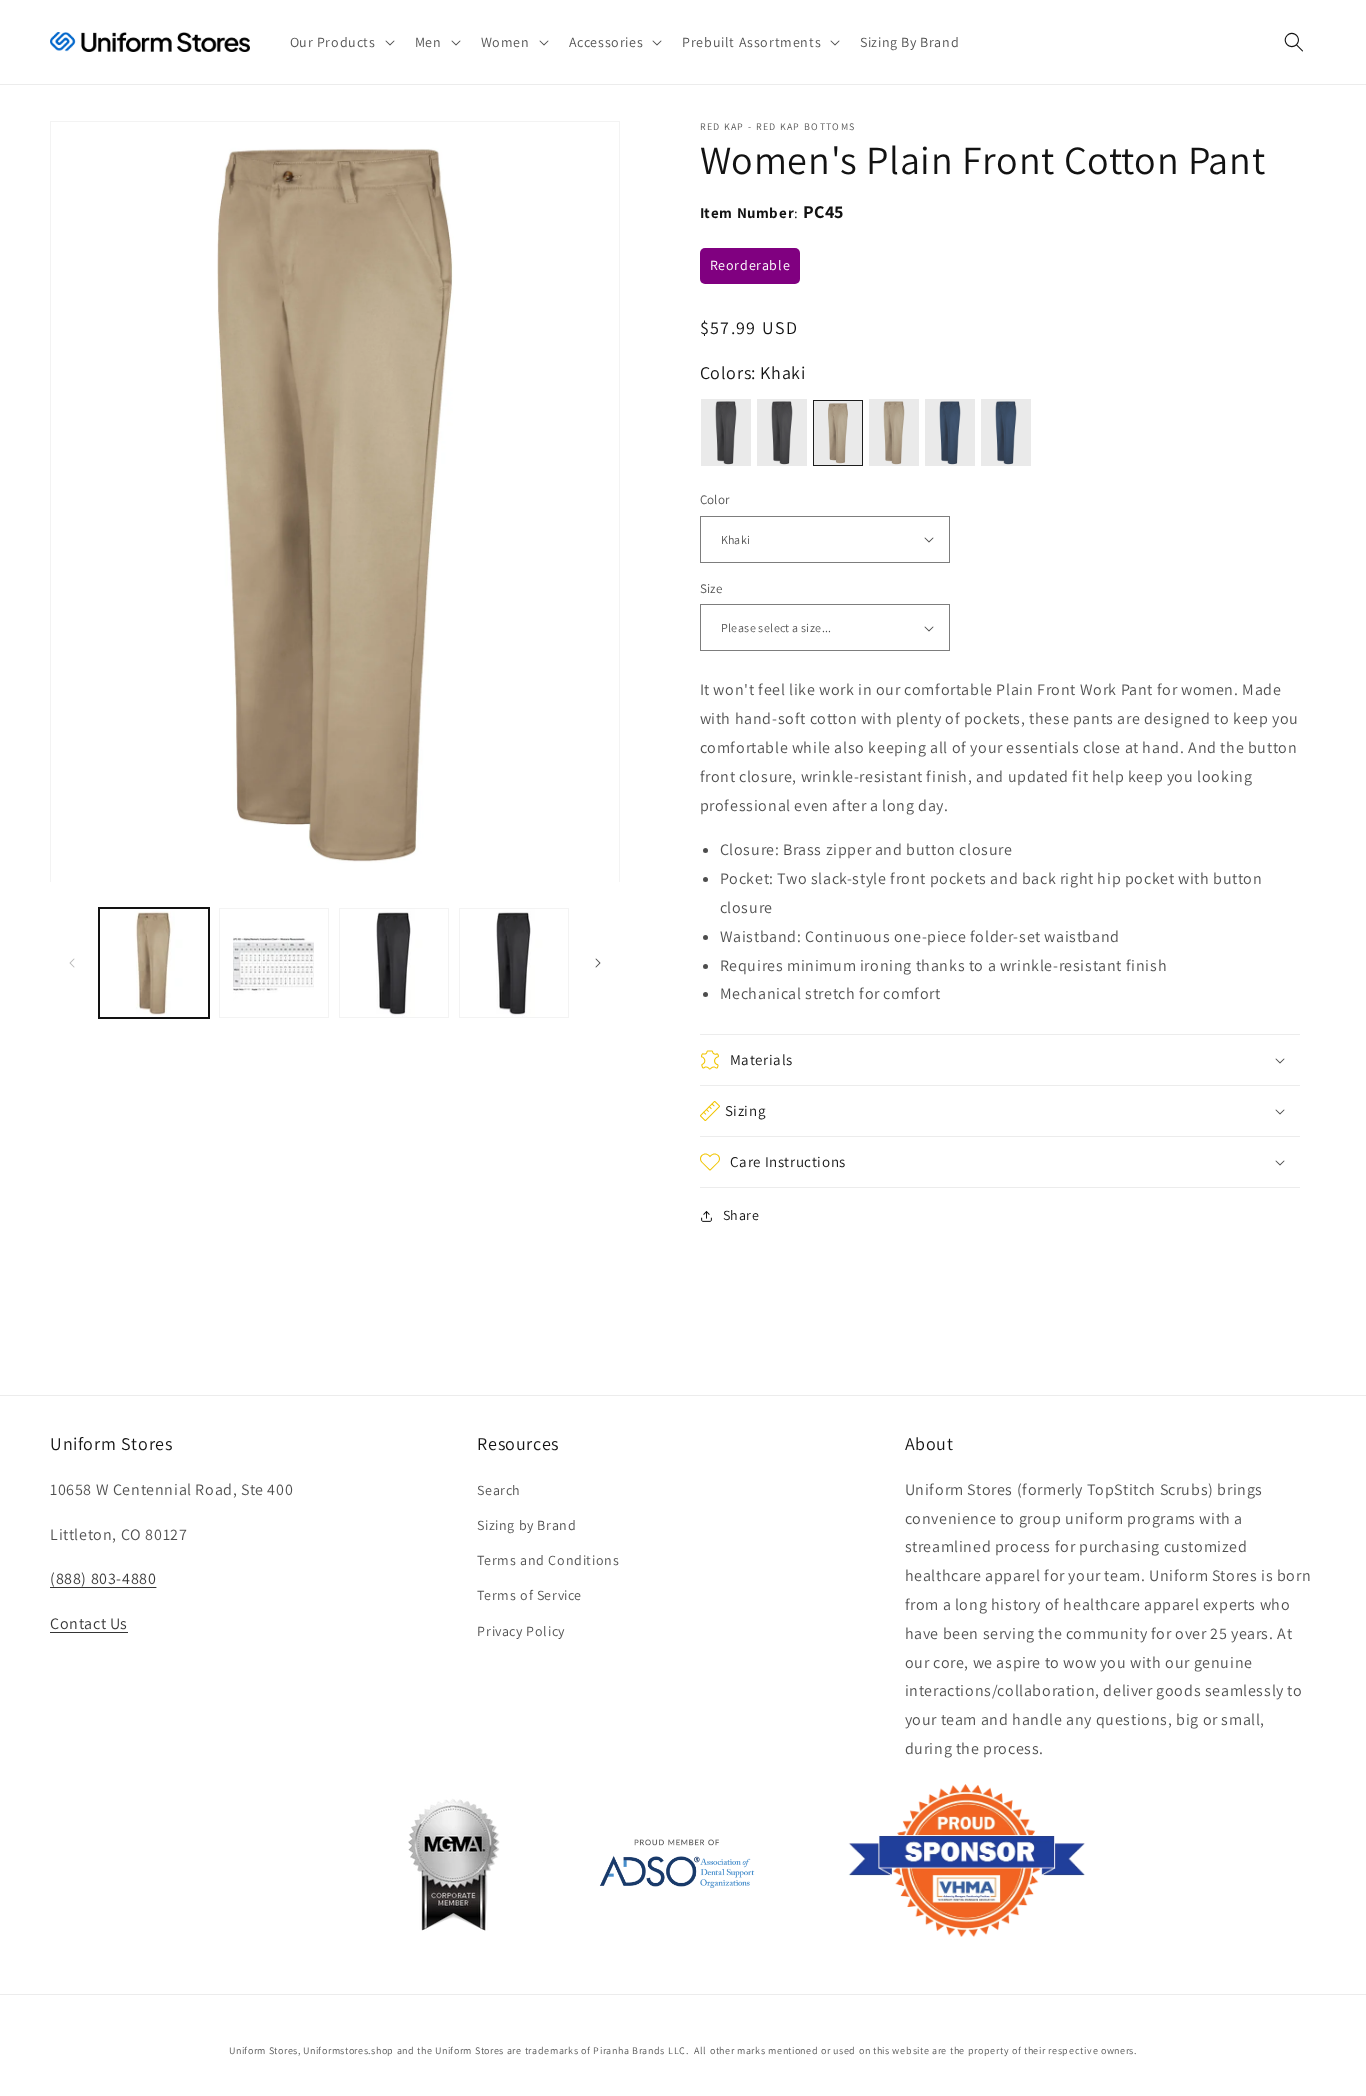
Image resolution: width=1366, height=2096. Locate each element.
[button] (340, 42)
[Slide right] (598, 963)
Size (711, 588)
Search (499, 1490)
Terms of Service (529, 1595)
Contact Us (89, 1623)
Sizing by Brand (526, 1525)
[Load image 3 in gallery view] (394, 963)
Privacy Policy (520, 1631)
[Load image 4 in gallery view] (514, 963)
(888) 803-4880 (103, 1578)
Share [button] (741, 1215)
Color (715, 499)
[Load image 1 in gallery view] (154, 963)
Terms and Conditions (548, 1560)
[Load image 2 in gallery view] (274, 963)
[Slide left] (72, 963)
